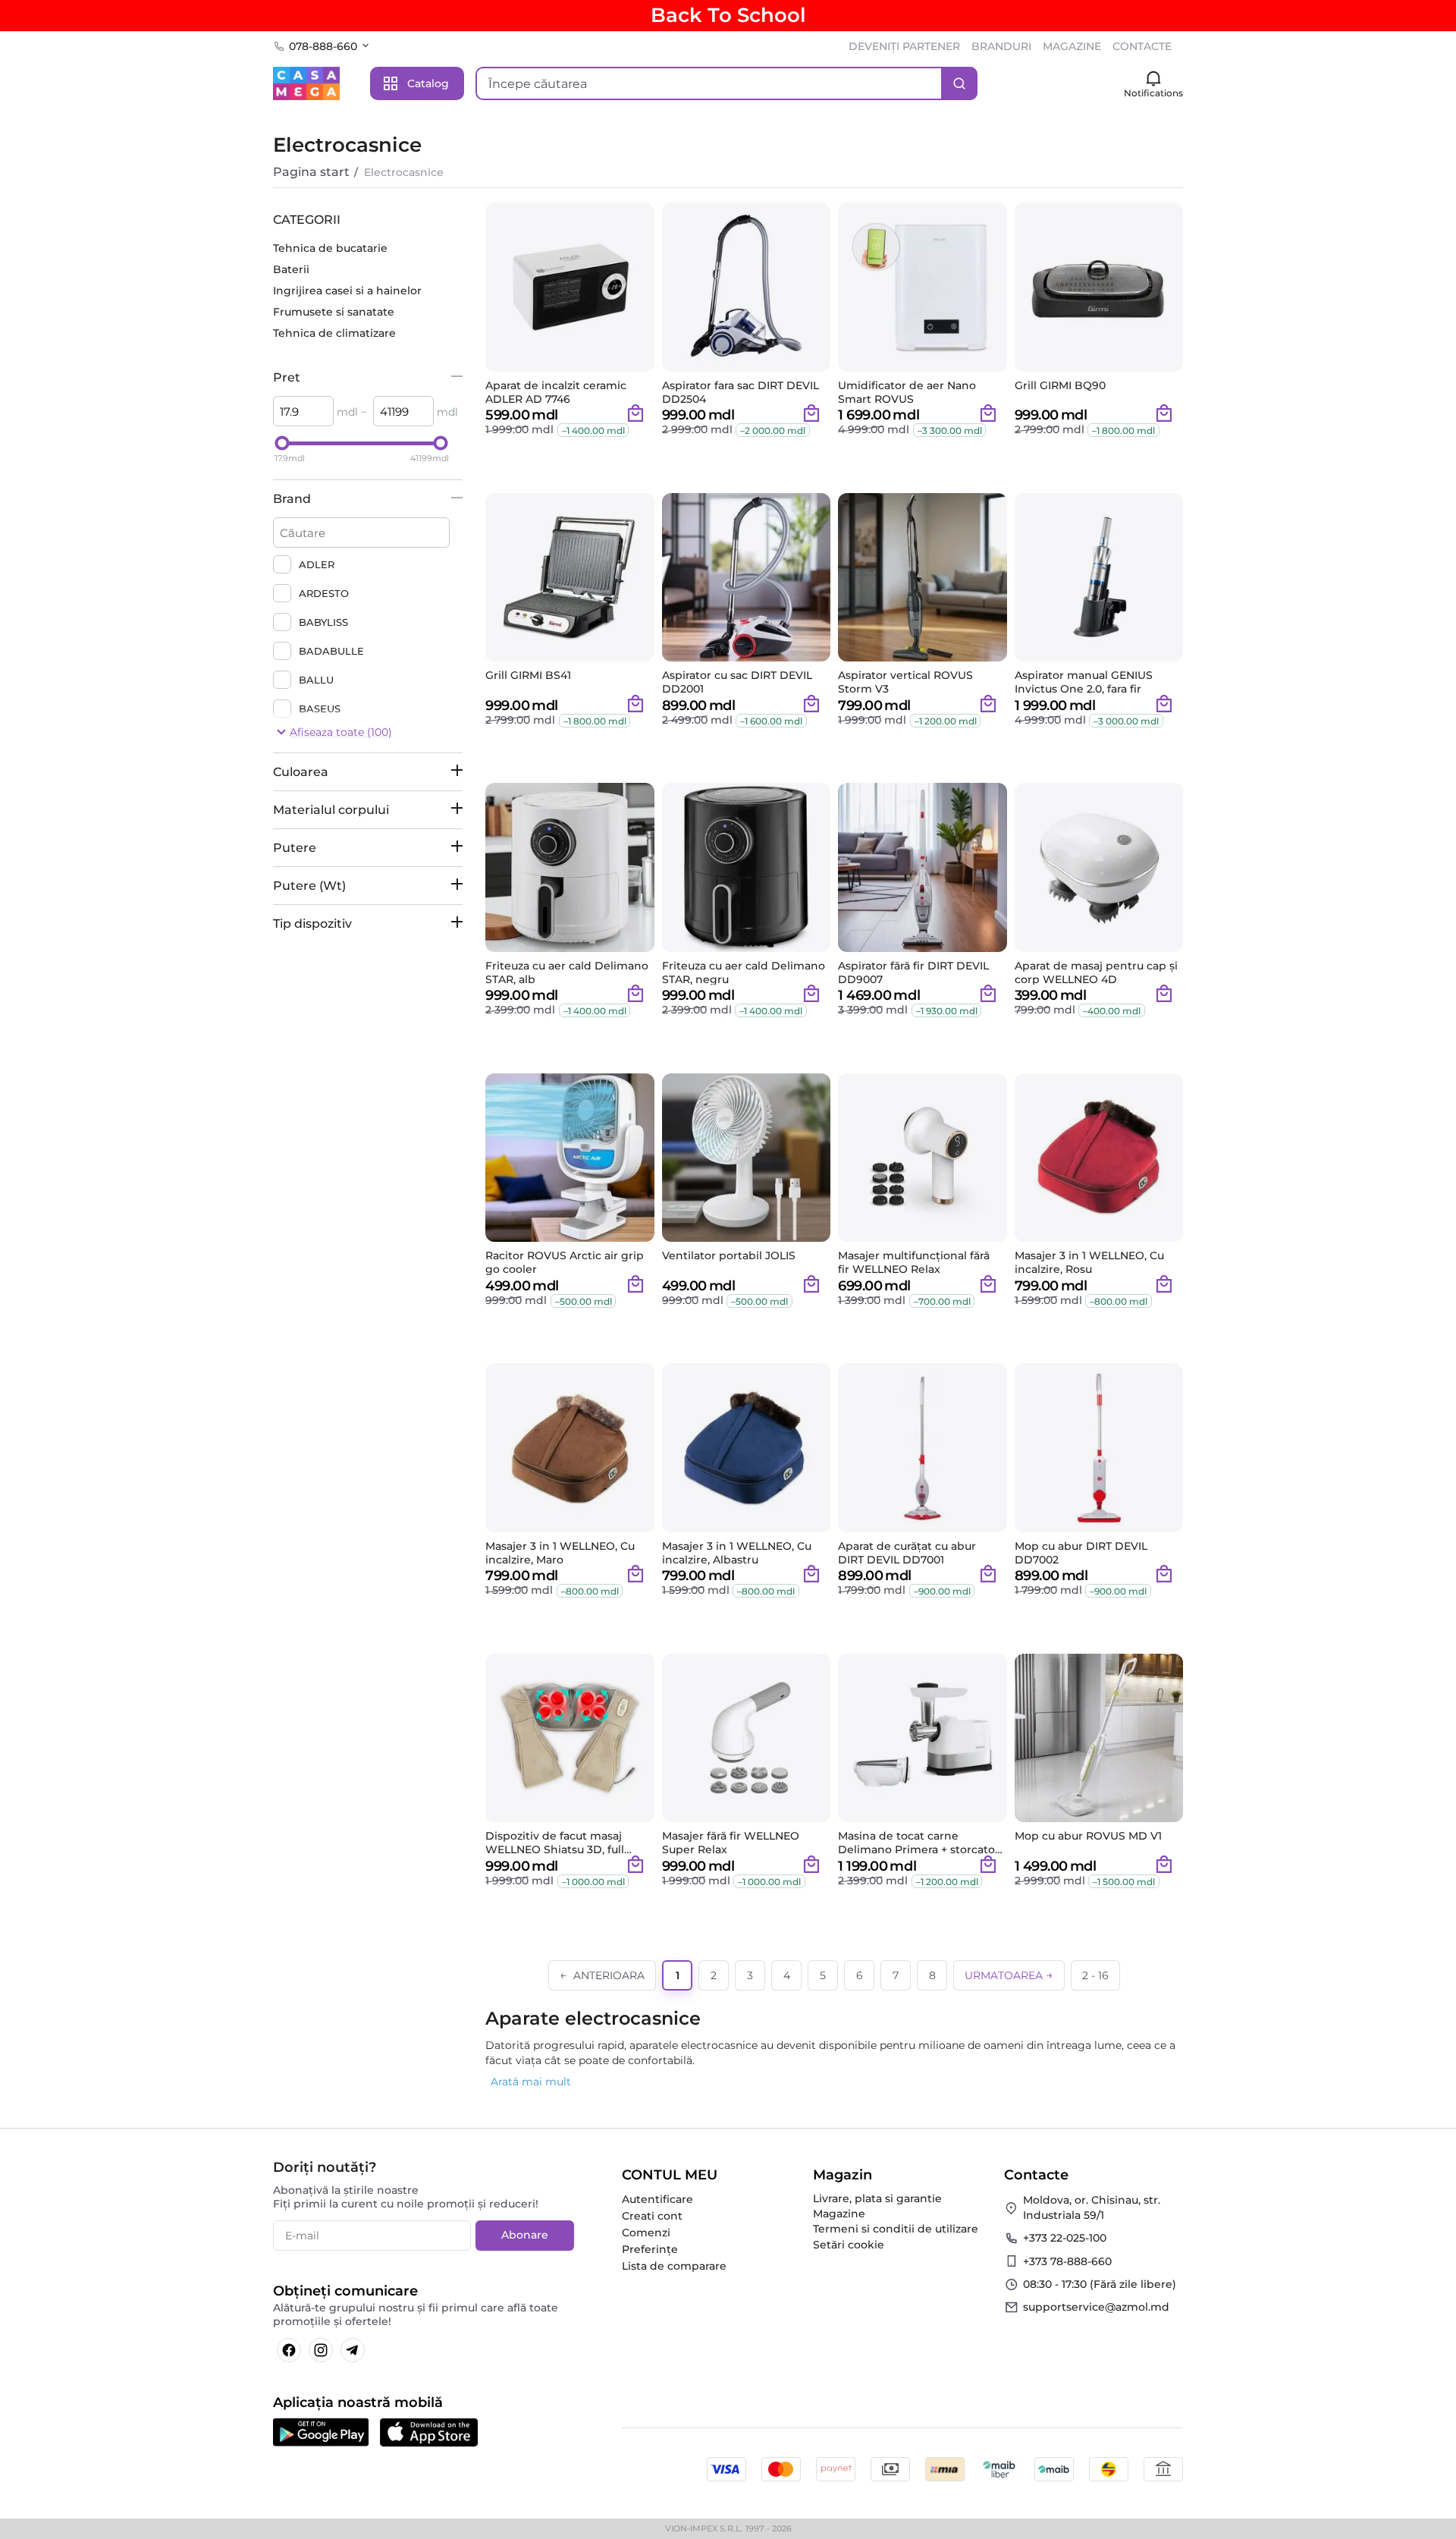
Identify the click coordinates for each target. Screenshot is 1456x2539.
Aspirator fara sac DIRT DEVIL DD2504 (741, 392)
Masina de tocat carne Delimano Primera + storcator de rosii (919, 1843)
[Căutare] (959, 83)
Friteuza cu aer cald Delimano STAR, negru (744, 973)
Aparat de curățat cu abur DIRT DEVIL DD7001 (907, 1553)
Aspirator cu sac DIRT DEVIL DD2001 (737, 682)
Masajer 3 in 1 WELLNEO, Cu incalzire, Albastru (737, 1553)
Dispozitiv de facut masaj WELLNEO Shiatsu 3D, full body (555, 1843)
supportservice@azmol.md (1096, 2307)
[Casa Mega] (306, 83)
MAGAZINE (1072, 46)
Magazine (839, 2214)
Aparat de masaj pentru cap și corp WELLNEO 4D (1096, 973)
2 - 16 (1095, 1975)
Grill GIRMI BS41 (528, 676)
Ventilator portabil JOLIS (729, 1256)
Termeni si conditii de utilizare (896, 2229)
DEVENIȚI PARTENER (904, 46)
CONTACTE (1142, 46)
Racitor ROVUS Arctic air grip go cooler (565, 1262)
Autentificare (657, 2199)
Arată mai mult (531, 2082)
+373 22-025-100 (1065, 2238)
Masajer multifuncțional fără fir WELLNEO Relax (914, 1262)
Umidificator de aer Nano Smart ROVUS (907, 392)
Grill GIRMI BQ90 (1060, 386)
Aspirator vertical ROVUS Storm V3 (905, 682)
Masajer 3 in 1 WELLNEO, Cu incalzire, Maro (560, 1553)
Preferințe (650, 2249)
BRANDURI (1001, 46)
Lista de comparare (674, 2266)
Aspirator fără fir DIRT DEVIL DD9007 (913, 973)
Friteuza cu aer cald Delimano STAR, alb (567, 973)
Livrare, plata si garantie (877, 2198)
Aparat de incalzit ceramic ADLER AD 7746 (556, 392)
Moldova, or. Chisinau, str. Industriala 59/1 (1092, 2207)
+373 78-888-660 (1067, 2261)
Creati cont (652, 2216)
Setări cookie (849, 2245)
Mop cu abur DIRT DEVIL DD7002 (1081, 1553)
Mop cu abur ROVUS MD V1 (1088, 1836)
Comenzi (646, 2233)
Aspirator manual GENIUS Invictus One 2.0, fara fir (1084, 682)
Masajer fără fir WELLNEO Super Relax (731, 1843)
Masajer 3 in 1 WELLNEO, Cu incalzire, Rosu (1089, 1262)
